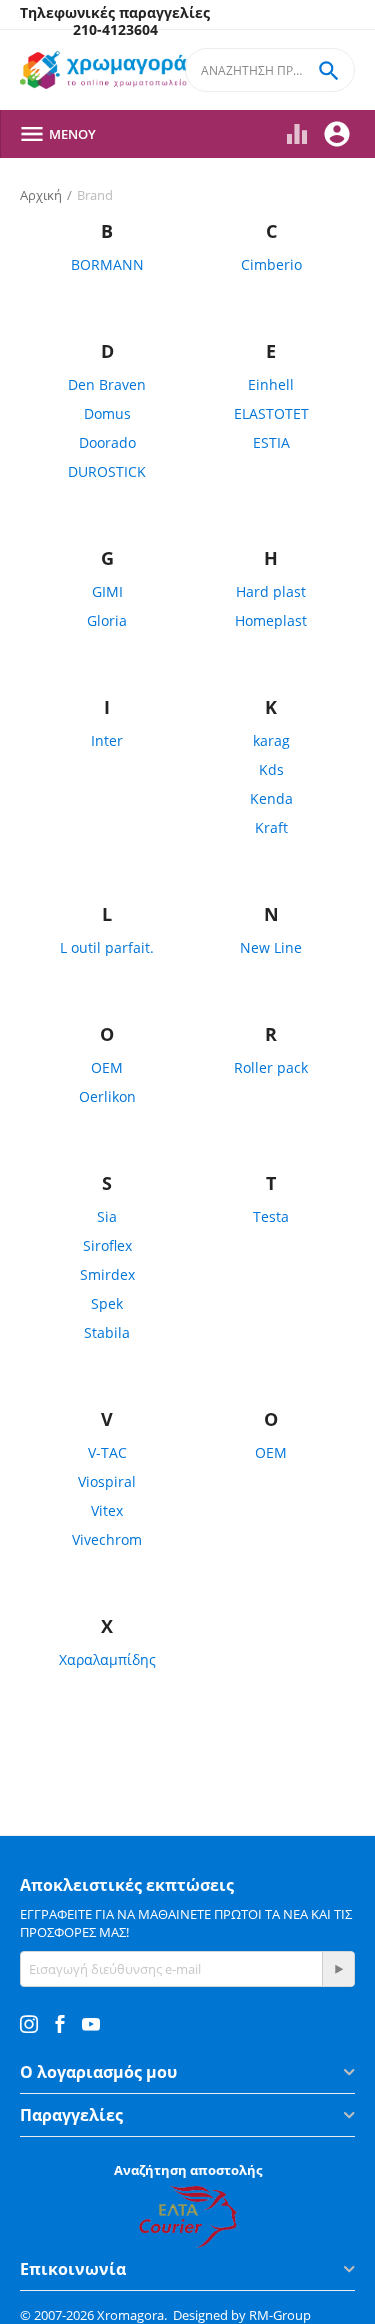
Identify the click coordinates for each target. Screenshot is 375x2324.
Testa (271, 1216)
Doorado (107, 442)
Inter (107, 740)
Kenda (271, 798)
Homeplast (271, 620)
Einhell (271, 384)
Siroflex (107, 1245)
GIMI (107, 591)
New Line (271, 947)
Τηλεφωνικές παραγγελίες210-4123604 (115, 22)
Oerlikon (107, 1096)
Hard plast (271, 591)
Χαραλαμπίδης (107, 1659)
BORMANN (107, 264)
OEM (107, 1067)
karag (271, 740)
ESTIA (271, 442)
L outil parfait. (107, 947)
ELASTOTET (271, 413)
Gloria (107, 620)
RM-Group (280, 2315)
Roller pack (271, 1067)
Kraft (271, 827)
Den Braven (107, 384)
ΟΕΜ (271, 1452)
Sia (107, 1216)
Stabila (107, 1332)
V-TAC (107, 1452)
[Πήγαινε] (338, 1969)
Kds (271, 769)
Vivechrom (107, 1539)
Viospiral (107, 1481)
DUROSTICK (107, 471)
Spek (107, 1303)
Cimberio (271, 264)
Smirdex (107, 1274)
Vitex (107, 1510)
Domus (107, 413)
